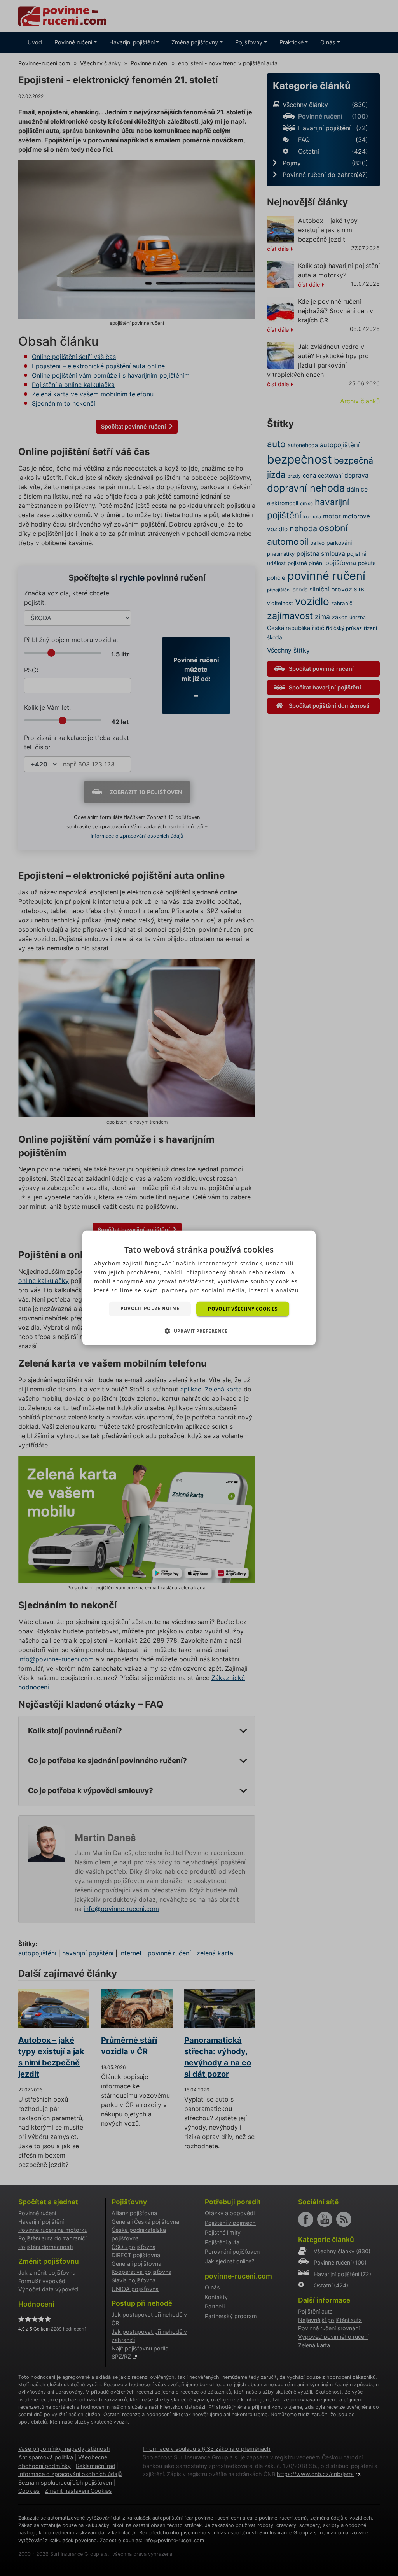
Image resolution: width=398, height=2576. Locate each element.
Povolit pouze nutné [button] (150, 1308)
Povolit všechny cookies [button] (243, 1309)
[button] (199, 1331)
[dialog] (199, 1288)
